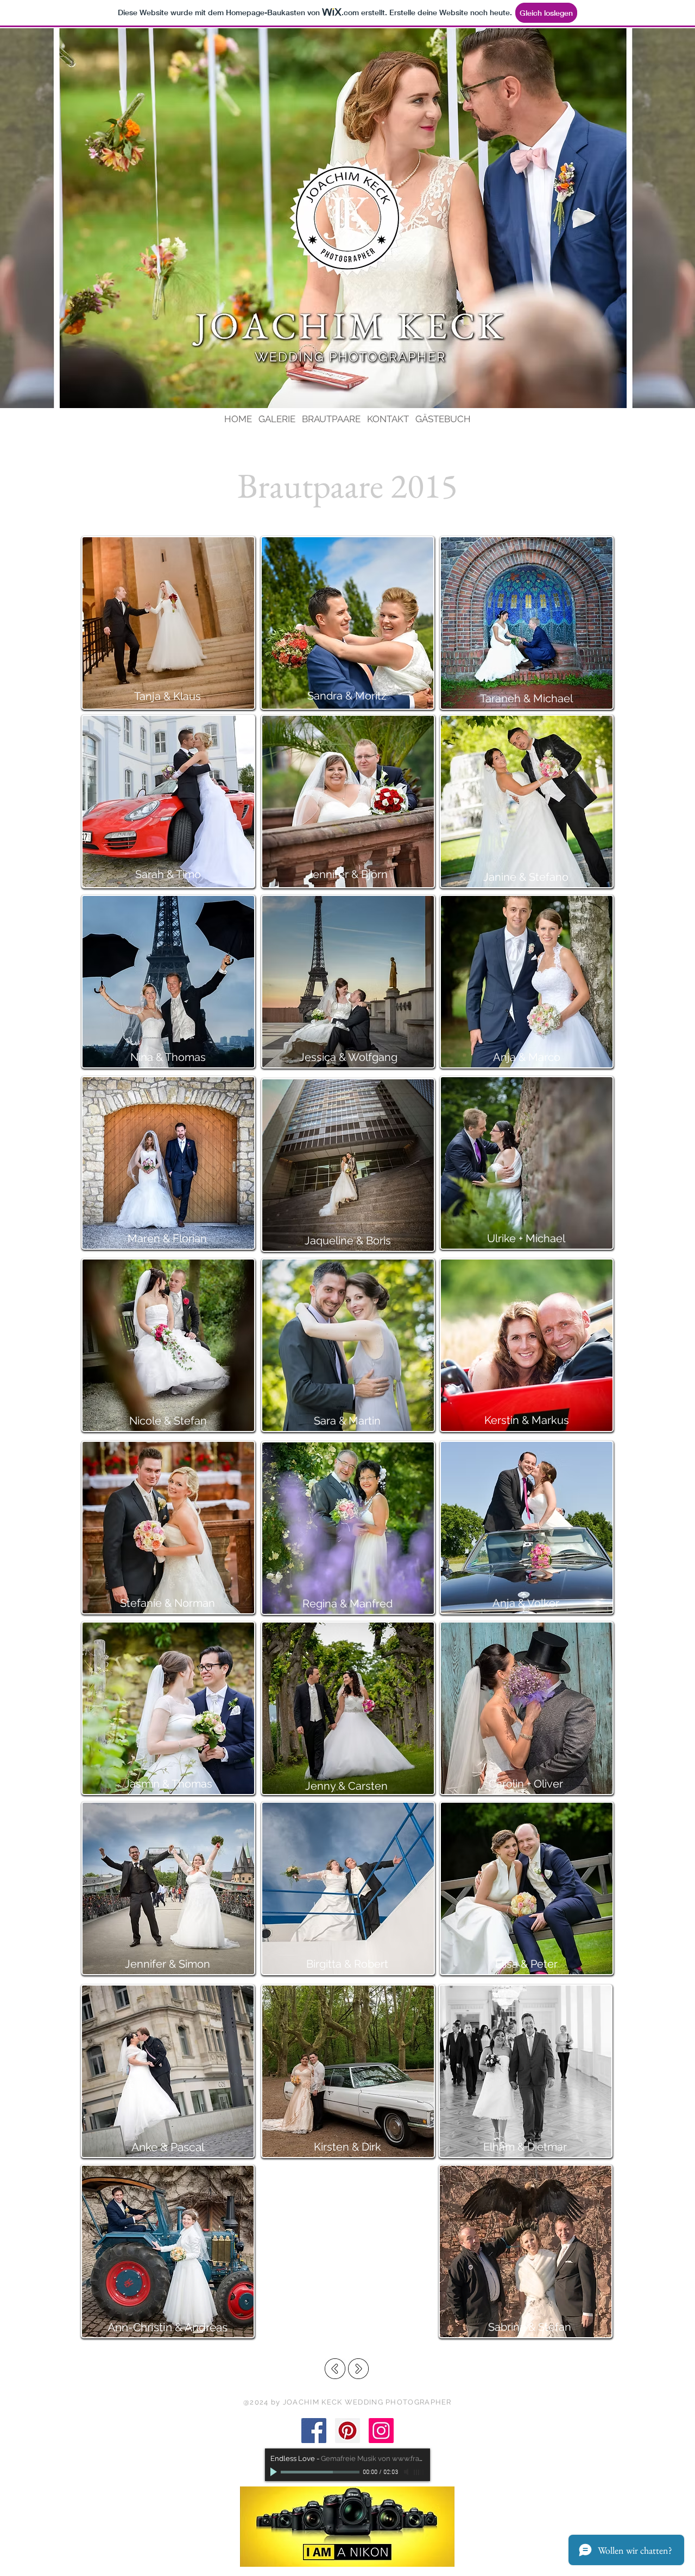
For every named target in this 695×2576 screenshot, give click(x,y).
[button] (527, 623)
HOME (238, 419)
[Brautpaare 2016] (358, 2369)
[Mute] (407, 2472)
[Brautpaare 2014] (335, 2369)
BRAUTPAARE (331, 419)
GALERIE (277, 419)
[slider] (419, 2472)
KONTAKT (388, 419)
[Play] (275, 2472)
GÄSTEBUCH (443, 419)
